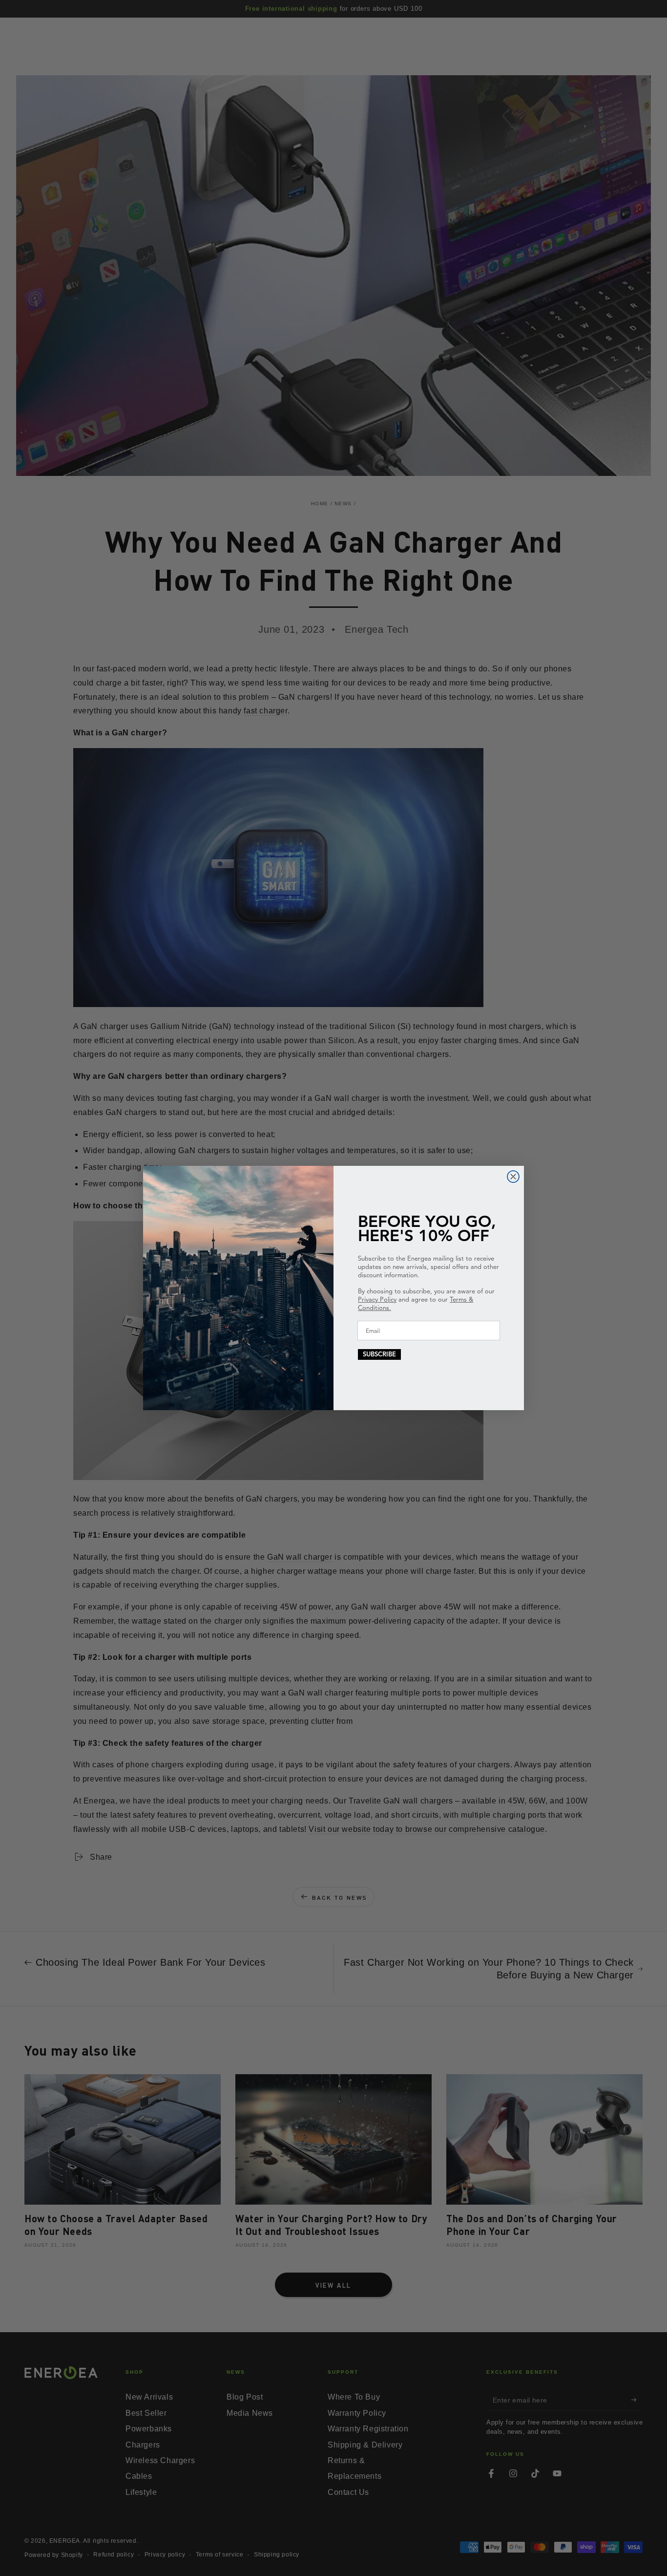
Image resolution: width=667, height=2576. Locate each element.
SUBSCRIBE (379, 1354)
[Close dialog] (513, 1177)
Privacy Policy (377, 1300)
